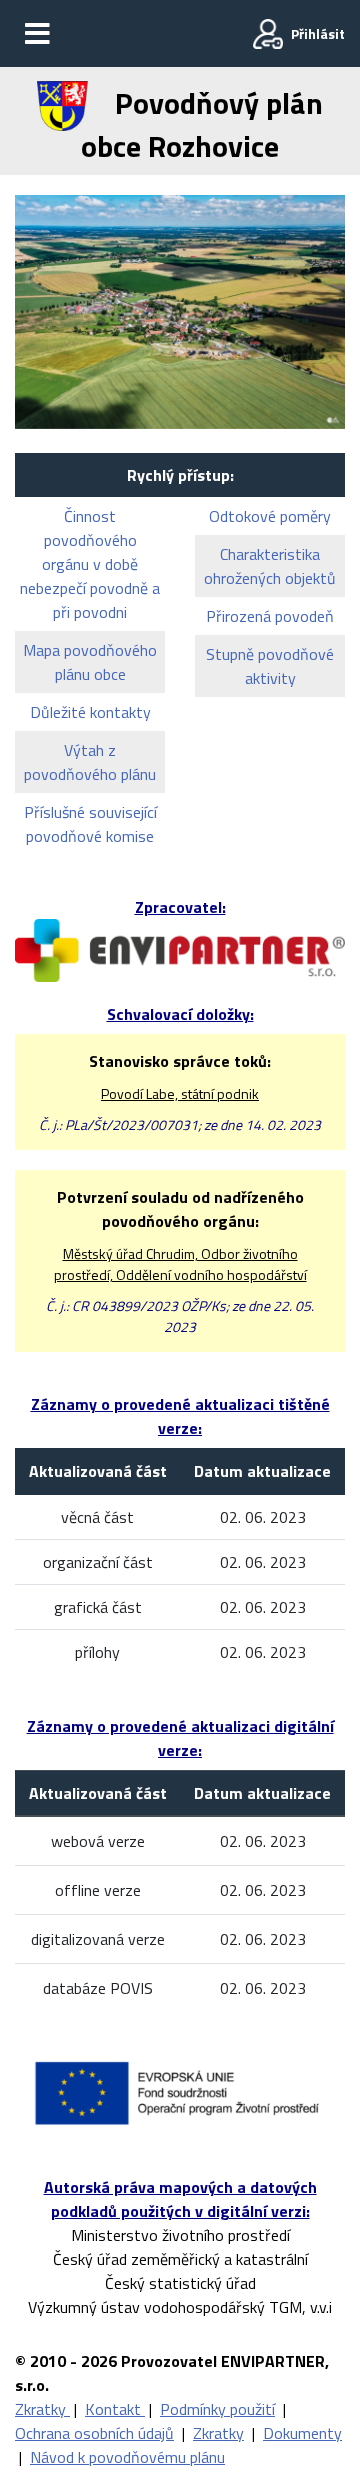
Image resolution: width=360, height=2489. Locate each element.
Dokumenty (302, 2433)
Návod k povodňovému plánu (127, 2457)
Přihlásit (318, 33)
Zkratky (42, 2409)
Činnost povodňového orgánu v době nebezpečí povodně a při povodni (90, 564)
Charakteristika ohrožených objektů (270, 566)
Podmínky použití (217, 2409)
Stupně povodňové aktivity (270, 666)
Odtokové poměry (270, 516)
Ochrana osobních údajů (94, 2433)
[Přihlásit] (268, 34)
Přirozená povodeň (270, 616)
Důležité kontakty (90, 712)
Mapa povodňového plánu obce (90, 662)
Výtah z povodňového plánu (90, 762)
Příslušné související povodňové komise (90, 824)
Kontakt (115, 2409)
